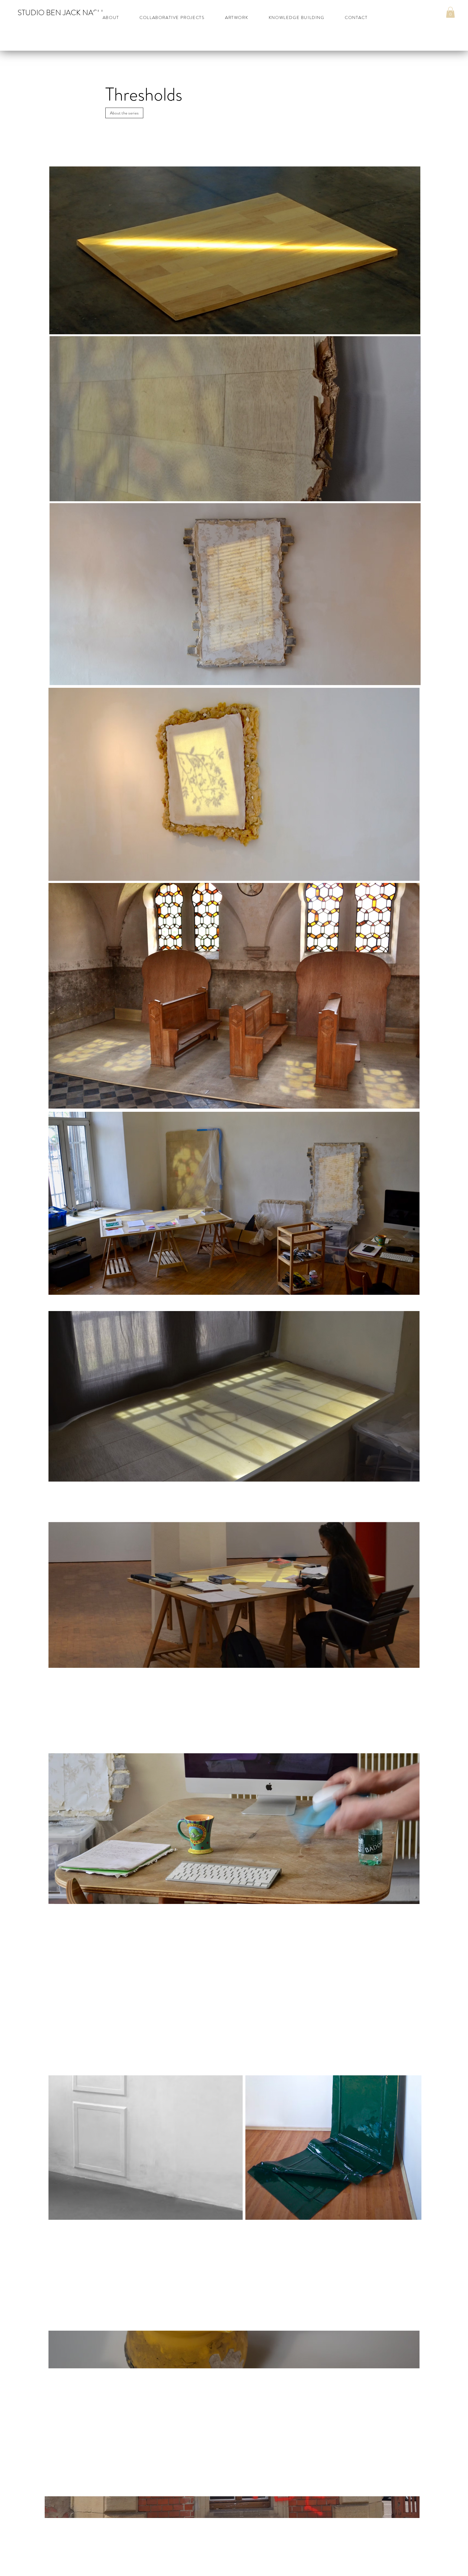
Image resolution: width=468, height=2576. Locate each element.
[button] (450, 12)
